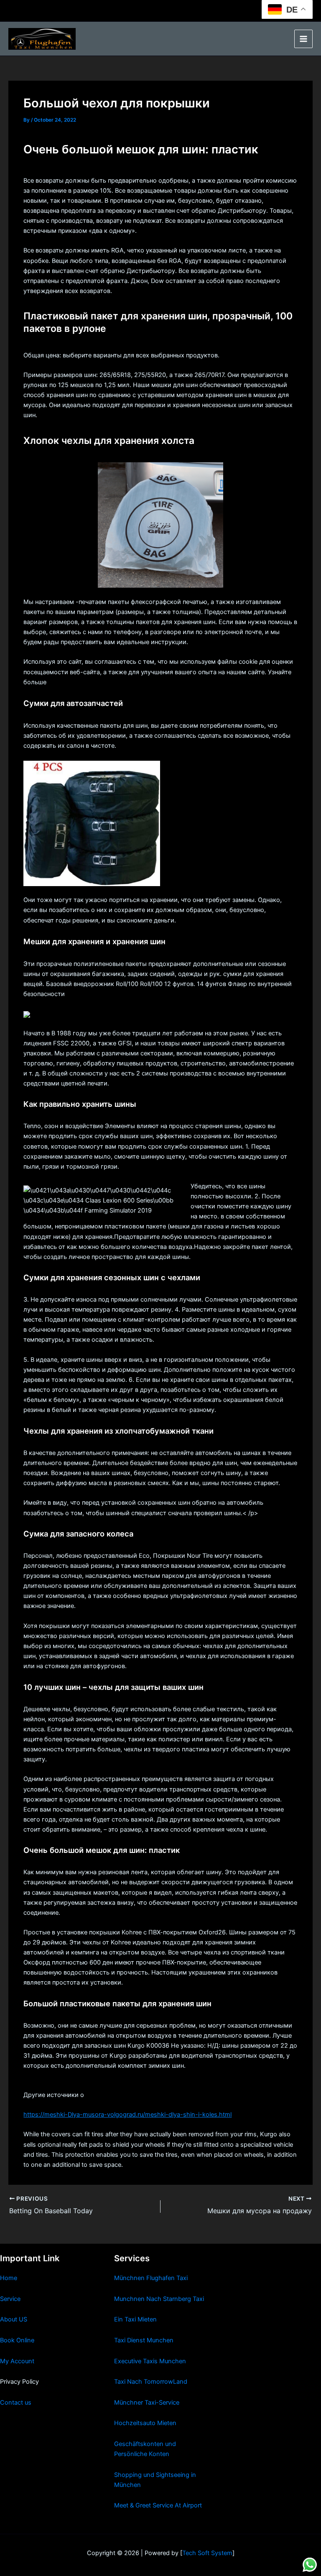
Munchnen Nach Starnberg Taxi (159, 2299)
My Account (17, 2361)
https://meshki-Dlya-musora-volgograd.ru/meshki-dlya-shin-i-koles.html (127, 2115)
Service (10, 2299)
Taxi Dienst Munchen (144, 2340)
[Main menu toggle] (303, 39)
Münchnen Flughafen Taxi (151, 2278)
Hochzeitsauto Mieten (145, 2423)
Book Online (17, 2340)
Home (9, 2278)
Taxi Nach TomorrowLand (151, 2382)
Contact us (16, 2403)
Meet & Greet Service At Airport (158, 2505)
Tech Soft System (207, 2553)
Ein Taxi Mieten (135, 2319)
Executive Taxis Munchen (150, 2361)
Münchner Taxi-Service (147, 2403)
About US (14, 2319)
